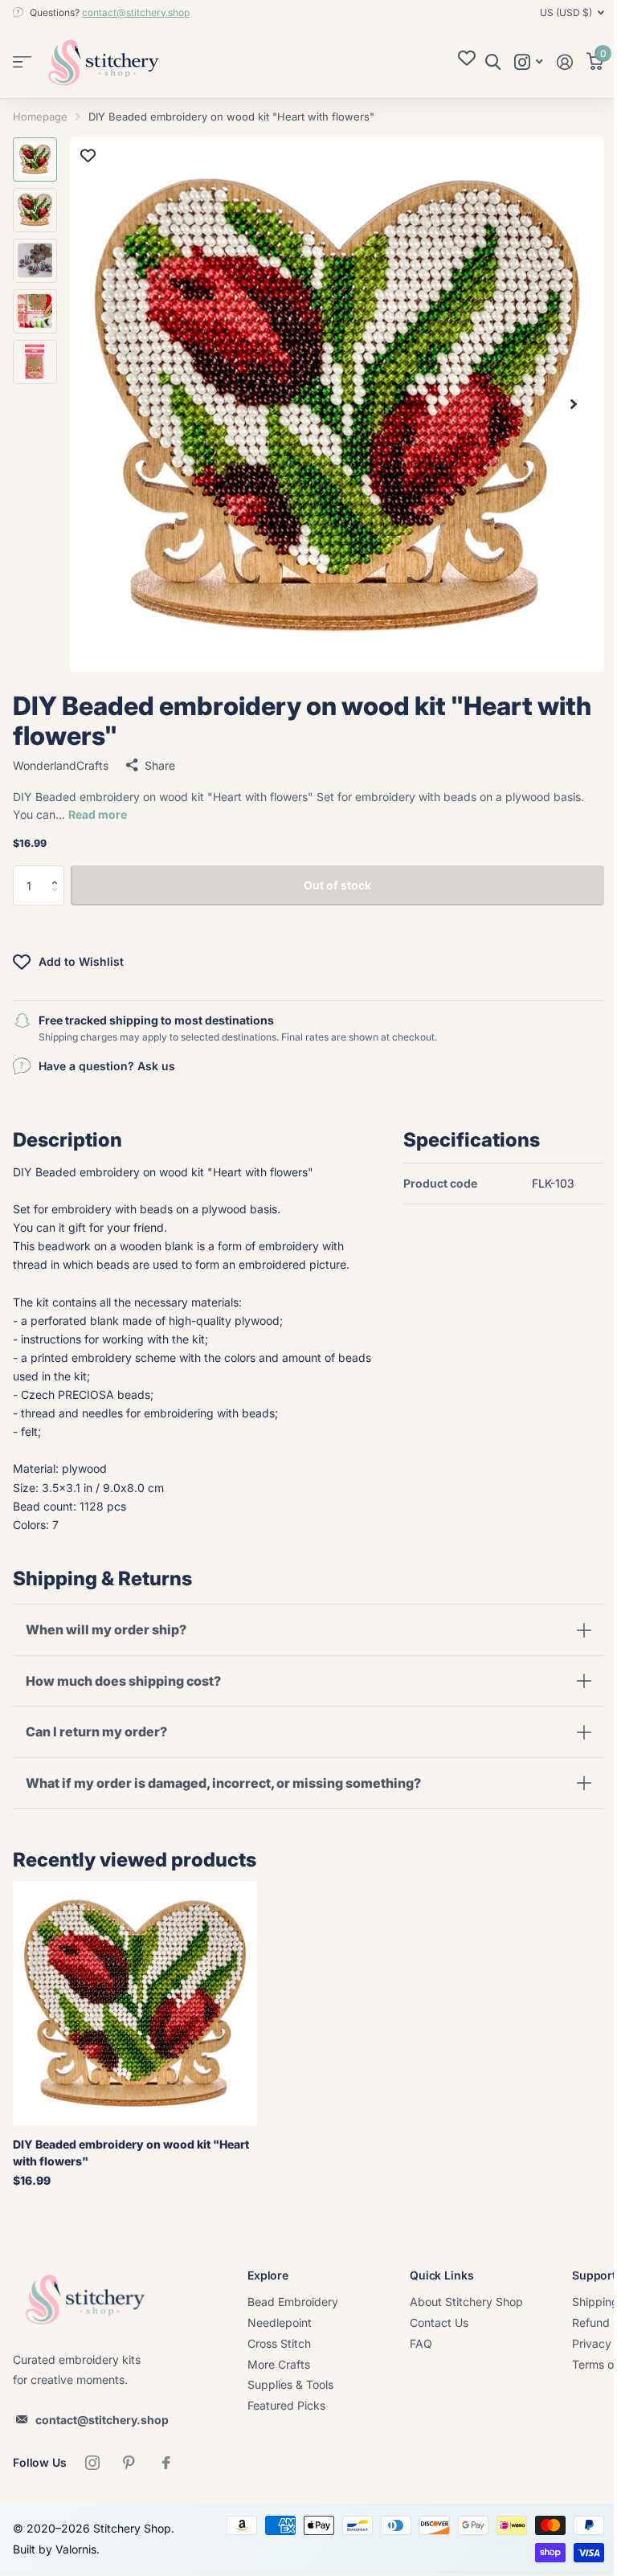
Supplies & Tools (290, 2384)
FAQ (421, 2343)
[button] (58, 871)
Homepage (40, 117)
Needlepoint (280, 2322)
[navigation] (35, 159)
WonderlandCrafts (61, 765)
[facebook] (166, 2463)
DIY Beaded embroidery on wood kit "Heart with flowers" (131, 2153)
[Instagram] (92, 2463)
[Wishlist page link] (467, 62)
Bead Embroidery (293, 2302)
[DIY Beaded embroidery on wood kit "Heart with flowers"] (135, 2003)
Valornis (76, 2549)
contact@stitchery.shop (136, 12)
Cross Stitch (279, 2343)
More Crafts (279, 2364)
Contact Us (439, 2322)
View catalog (22, 62)
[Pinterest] (129, 2463)
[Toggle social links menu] (528, 62)
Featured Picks (286, 2405)
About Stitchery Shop (466, 2302)
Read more (98, 814)
